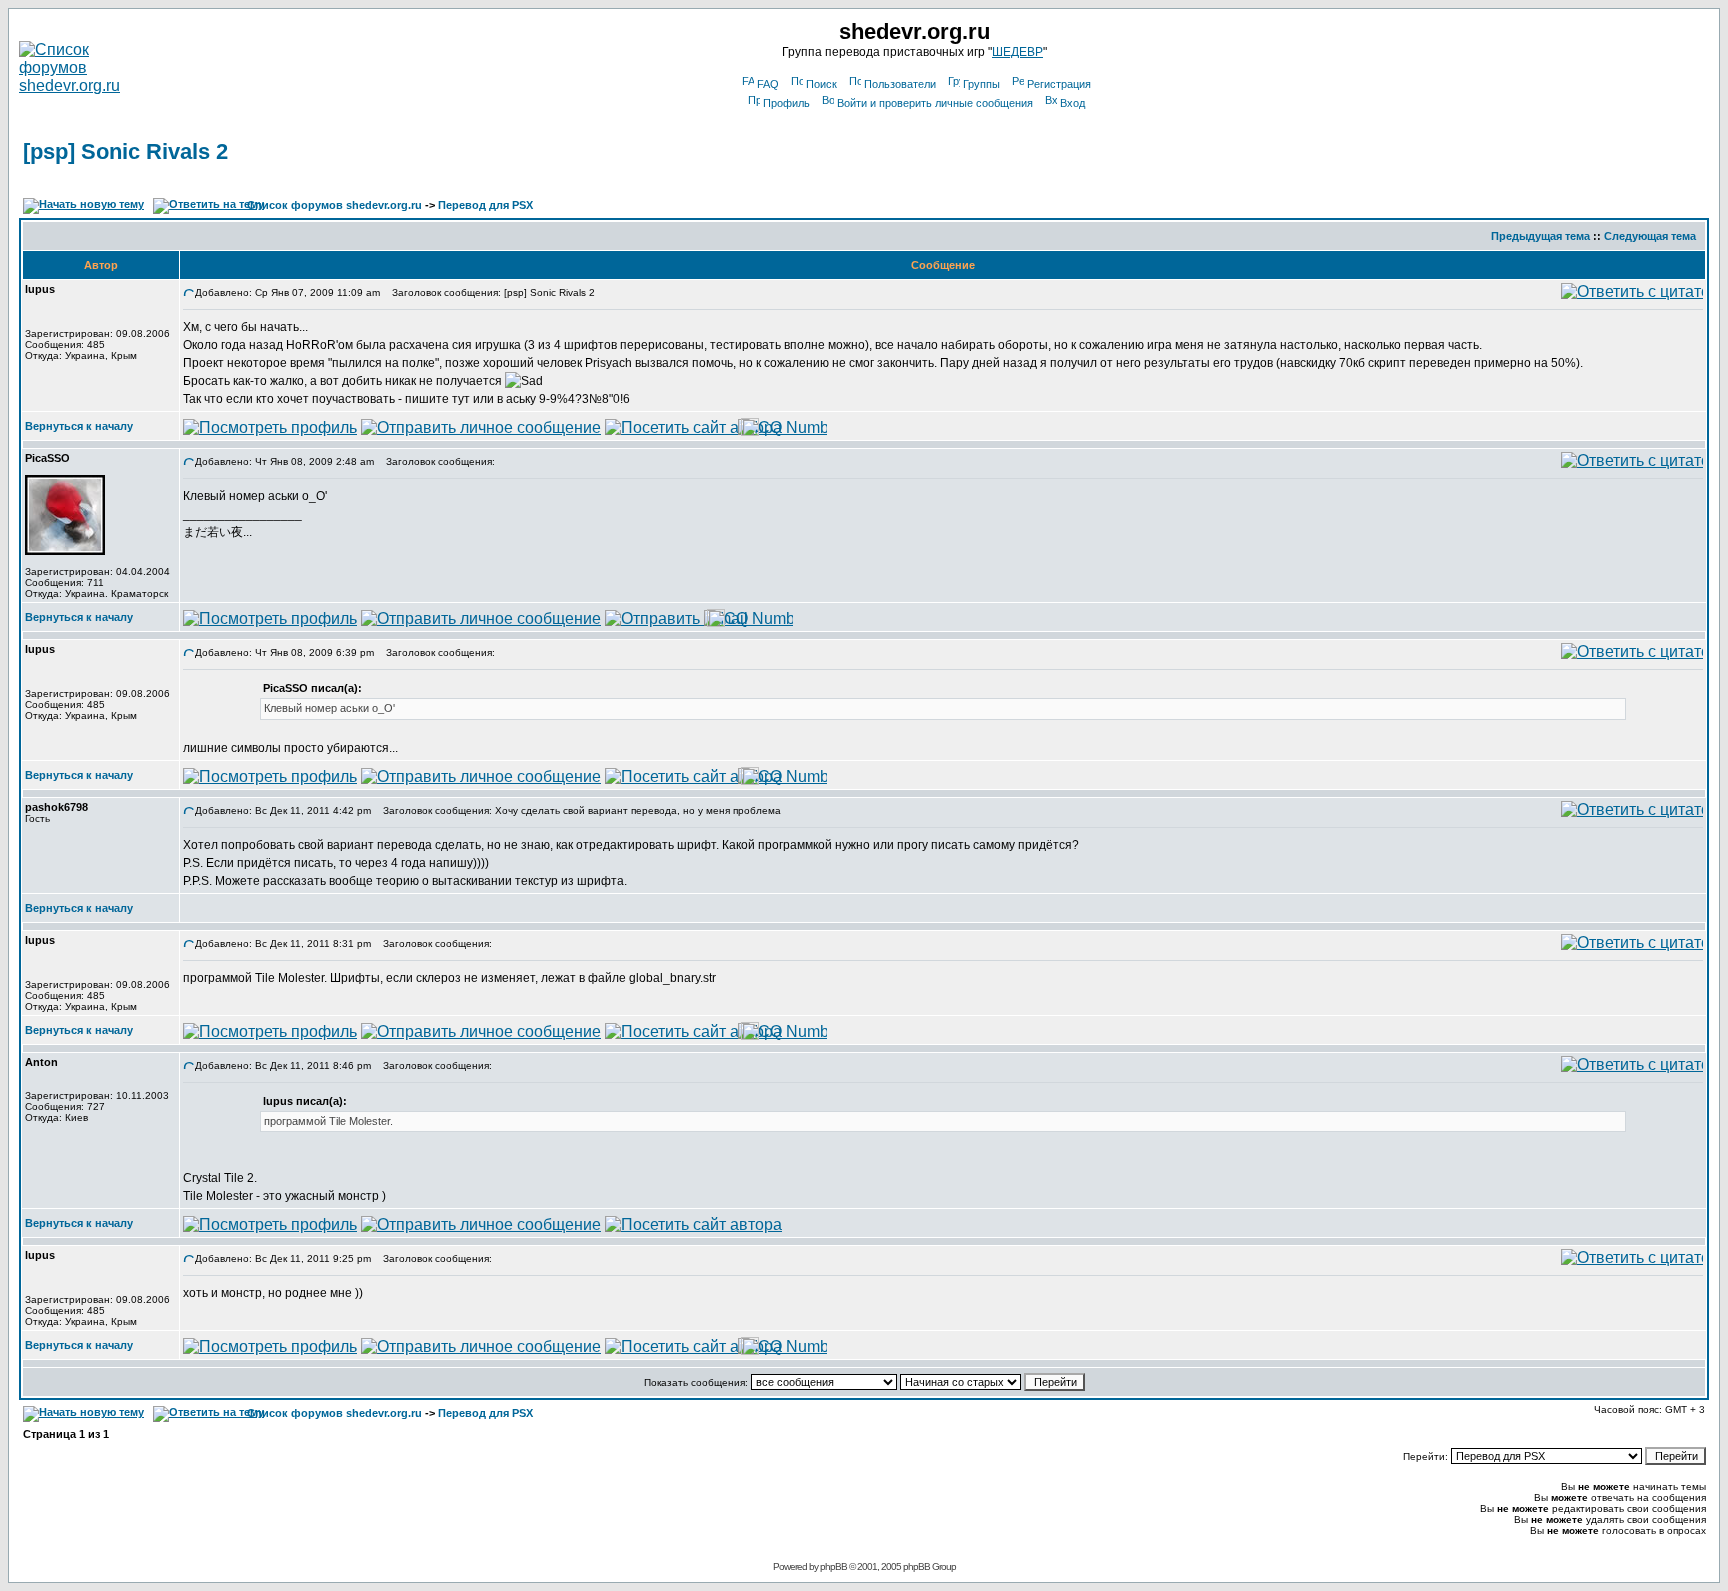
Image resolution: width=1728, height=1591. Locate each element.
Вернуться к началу (79, 426)
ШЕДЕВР (1017, 52)
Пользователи (900, 84)
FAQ (768, 84)
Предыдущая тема (1540, 236)
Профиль (786, 103)
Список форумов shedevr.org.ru (334, 205)
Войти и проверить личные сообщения (935, 103)
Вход (1072, 103)
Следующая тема (1650, 236)
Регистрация (1059, 84)
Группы (981, 84)
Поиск (821, 84)
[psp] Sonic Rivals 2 (125, 151)
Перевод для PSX (485, 205)
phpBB (833, 1566)
